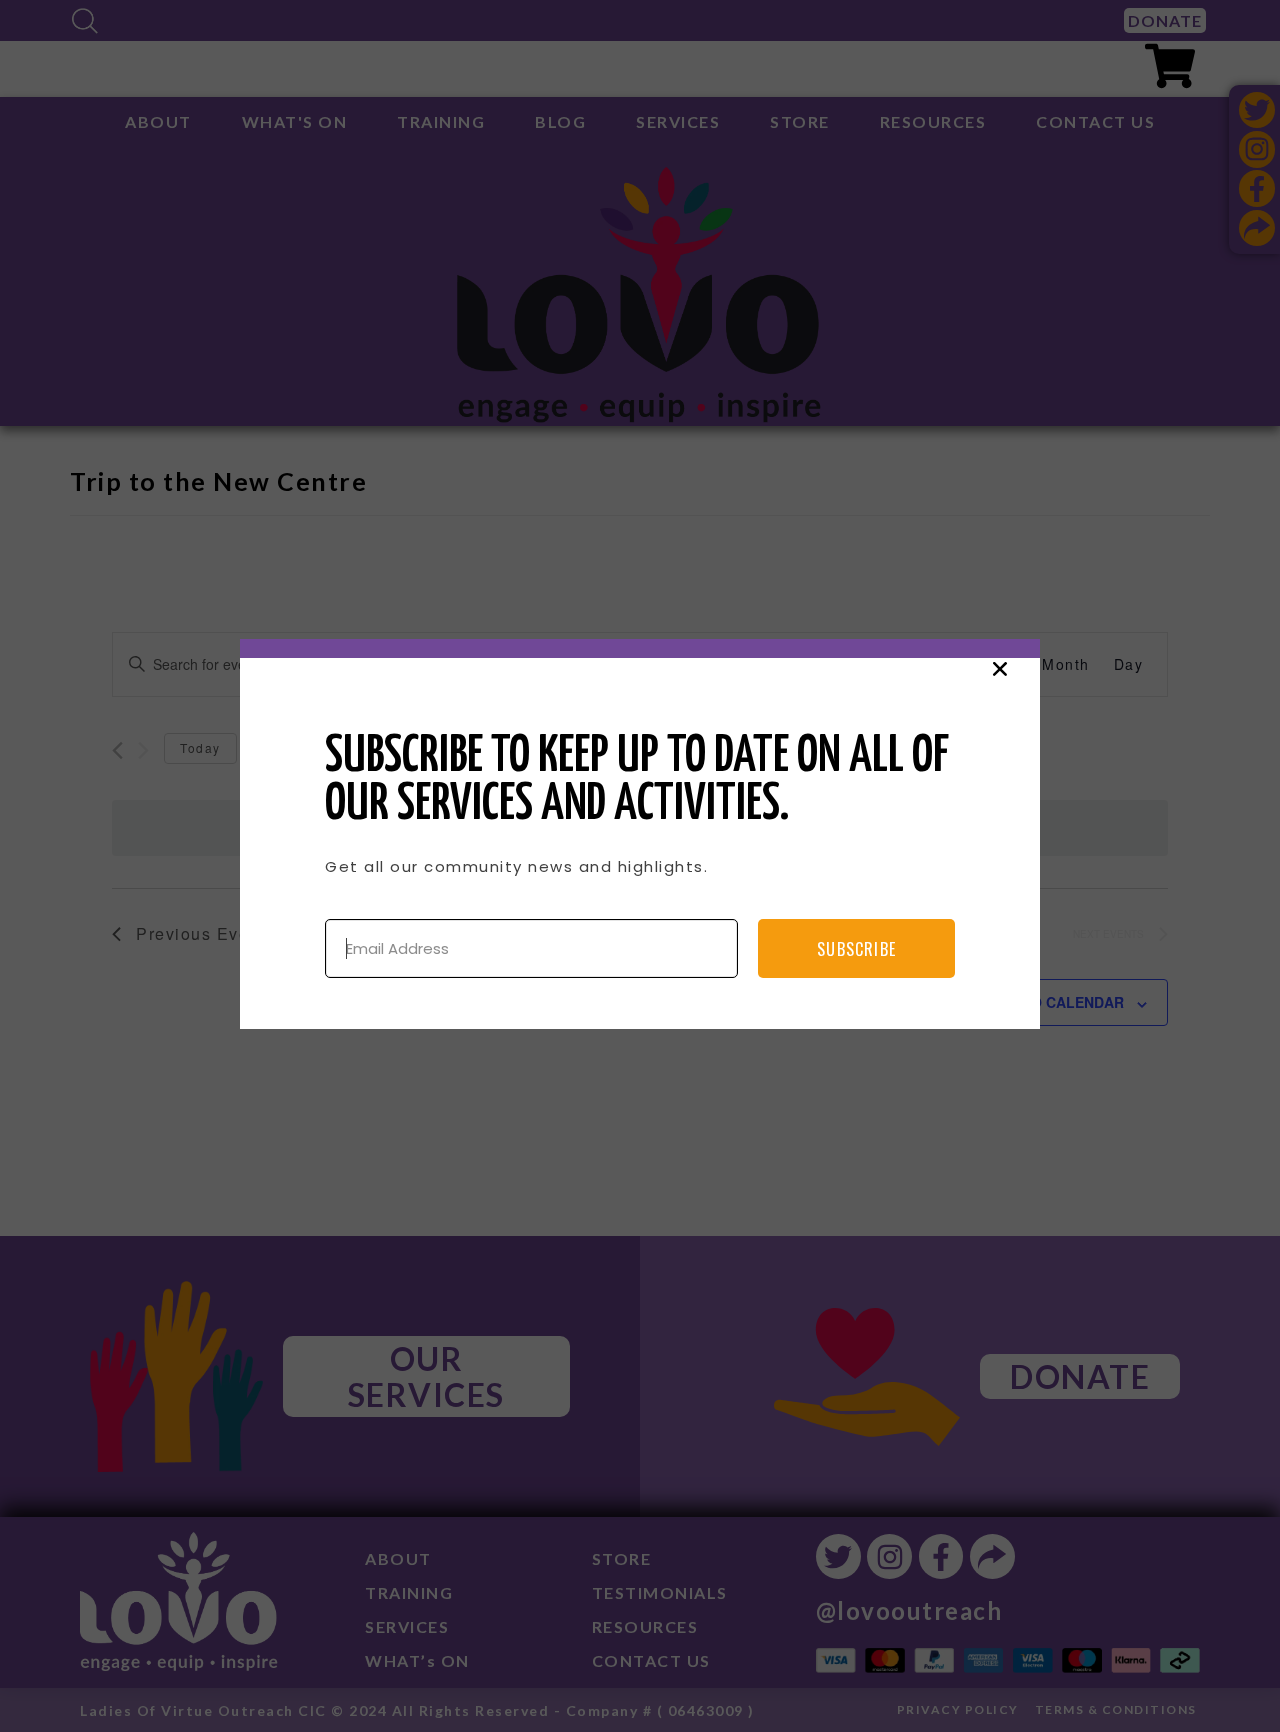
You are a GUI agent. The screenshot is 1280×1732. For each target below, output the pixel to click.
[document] (640, 866)
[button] (1000, 669)
